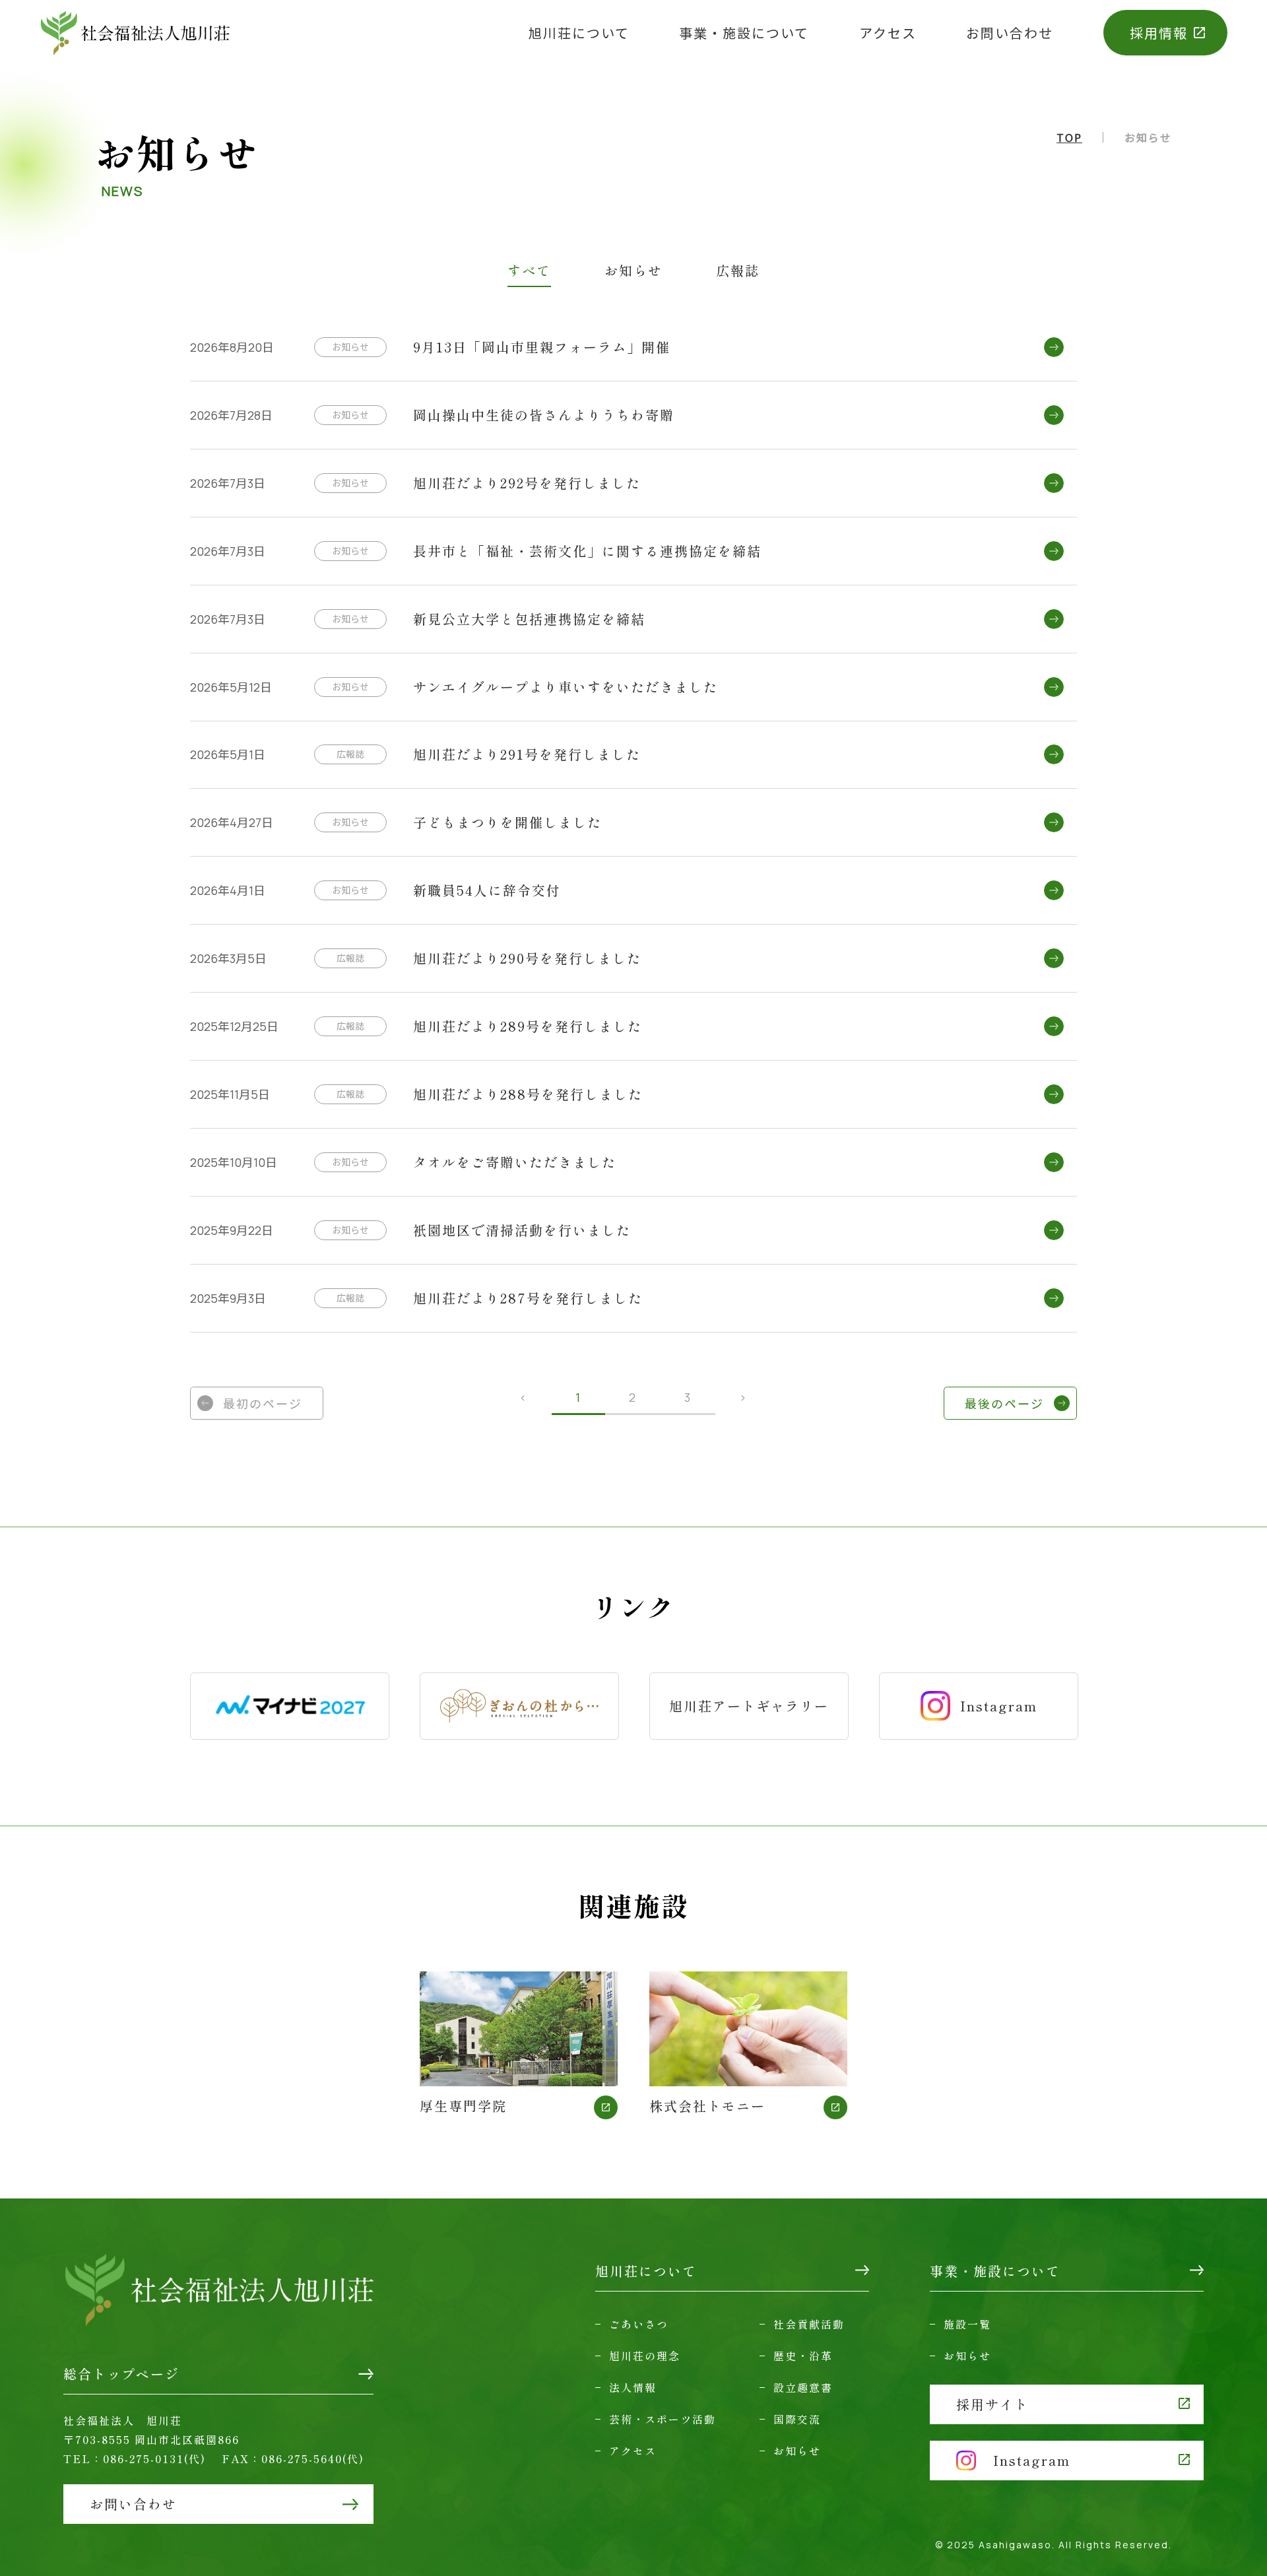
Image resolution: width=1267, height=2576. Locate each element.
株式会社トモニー (707, 2104)
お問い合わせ (1010, 33)
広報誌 (738, 272)
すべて (529, 272)
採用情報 (1159, 33)
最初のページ (263, 1403)
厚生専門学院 (463, 2104)
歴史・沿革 (803, 2356)
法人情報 (633, 2387)
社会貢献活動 (809, 2324)
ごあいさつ (639, 2324)
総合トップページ (121, 2374)
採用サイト (992, 2404)
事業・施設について (744, 33)
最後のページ (1004, 1403)
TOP (1069, 137)
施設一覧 (967, 2324)
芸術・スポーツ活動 (663, 2419)
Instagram (999, 1706)
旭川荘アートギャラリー (749, 1706)
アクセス (888, 33)
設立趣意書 (803, 2387)
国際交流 (797, 2419)
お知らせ (633, 272)
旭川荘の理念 (645, 2356)
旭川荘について (579, 33)
